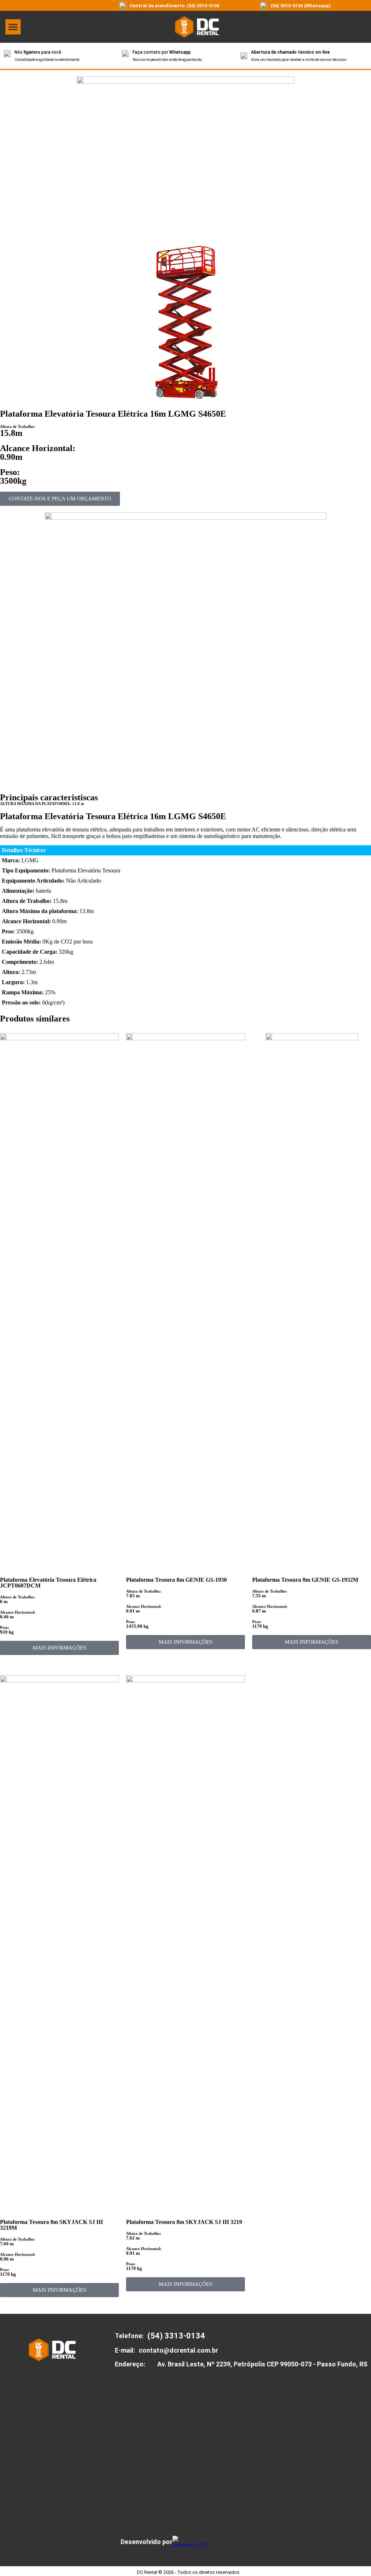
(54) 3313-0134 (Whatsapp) (301, 6)
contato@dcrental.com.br (178, 2350)
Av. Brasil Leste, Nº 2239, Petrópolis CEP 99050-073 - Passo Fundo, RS (262, 2364)
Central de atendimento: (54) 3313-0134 (174, 6)
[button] (13, 27)
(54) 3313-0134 (176, 2336)
